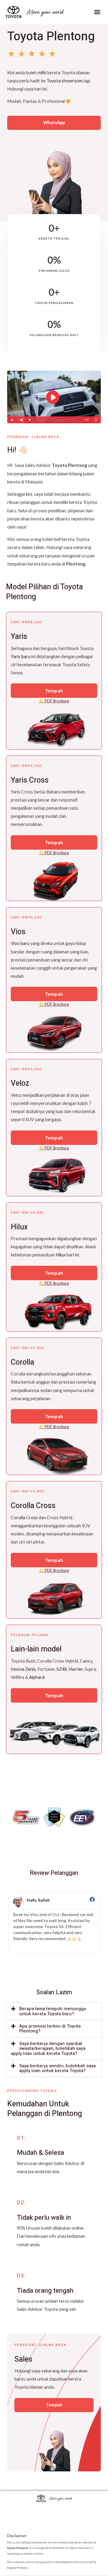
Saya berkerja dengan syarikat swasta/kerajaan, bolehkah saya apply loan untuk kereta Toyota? (48, 2049)
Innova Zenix (23, 1669)
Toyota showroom (64, 81)
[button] (97, 12)
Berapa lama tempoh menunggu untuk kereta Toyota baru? (53, 2011)
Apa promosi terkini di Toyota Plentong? (50, 2029)
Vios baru (20, 943)
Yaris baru (21, 656)
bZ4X (62, 1669)
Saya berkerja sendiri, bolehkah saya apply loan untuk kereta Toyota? (57, 2068)
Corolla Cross (24, 1518)
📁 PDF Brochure (54, 701)
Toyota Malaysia (18, 2548)
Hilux (61, 1255)
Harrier (76, 1669)
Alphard (37, 1677)
